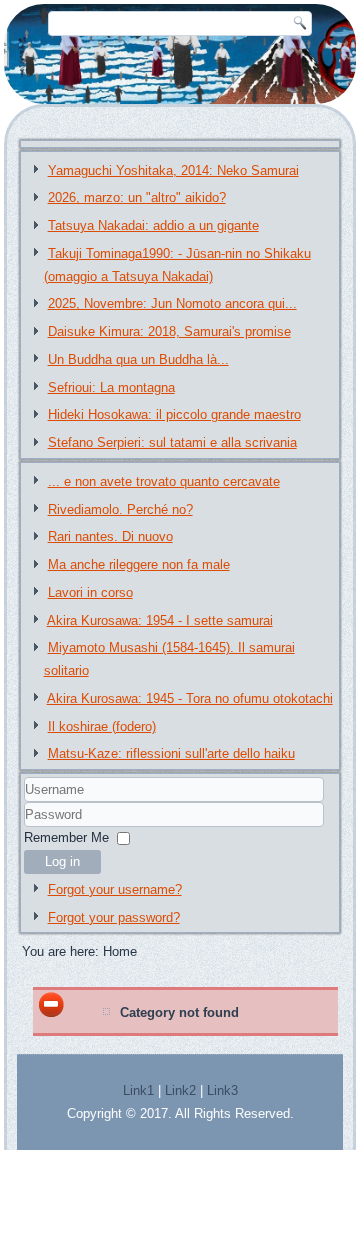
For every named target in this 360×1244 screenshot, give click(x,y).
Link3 (222, 1090)
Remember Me (66, 837)
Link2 (180, 1090)
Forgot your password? (114, 917)
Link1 (138, 1090)
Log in (62, 861)
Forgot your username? (115, 889)
